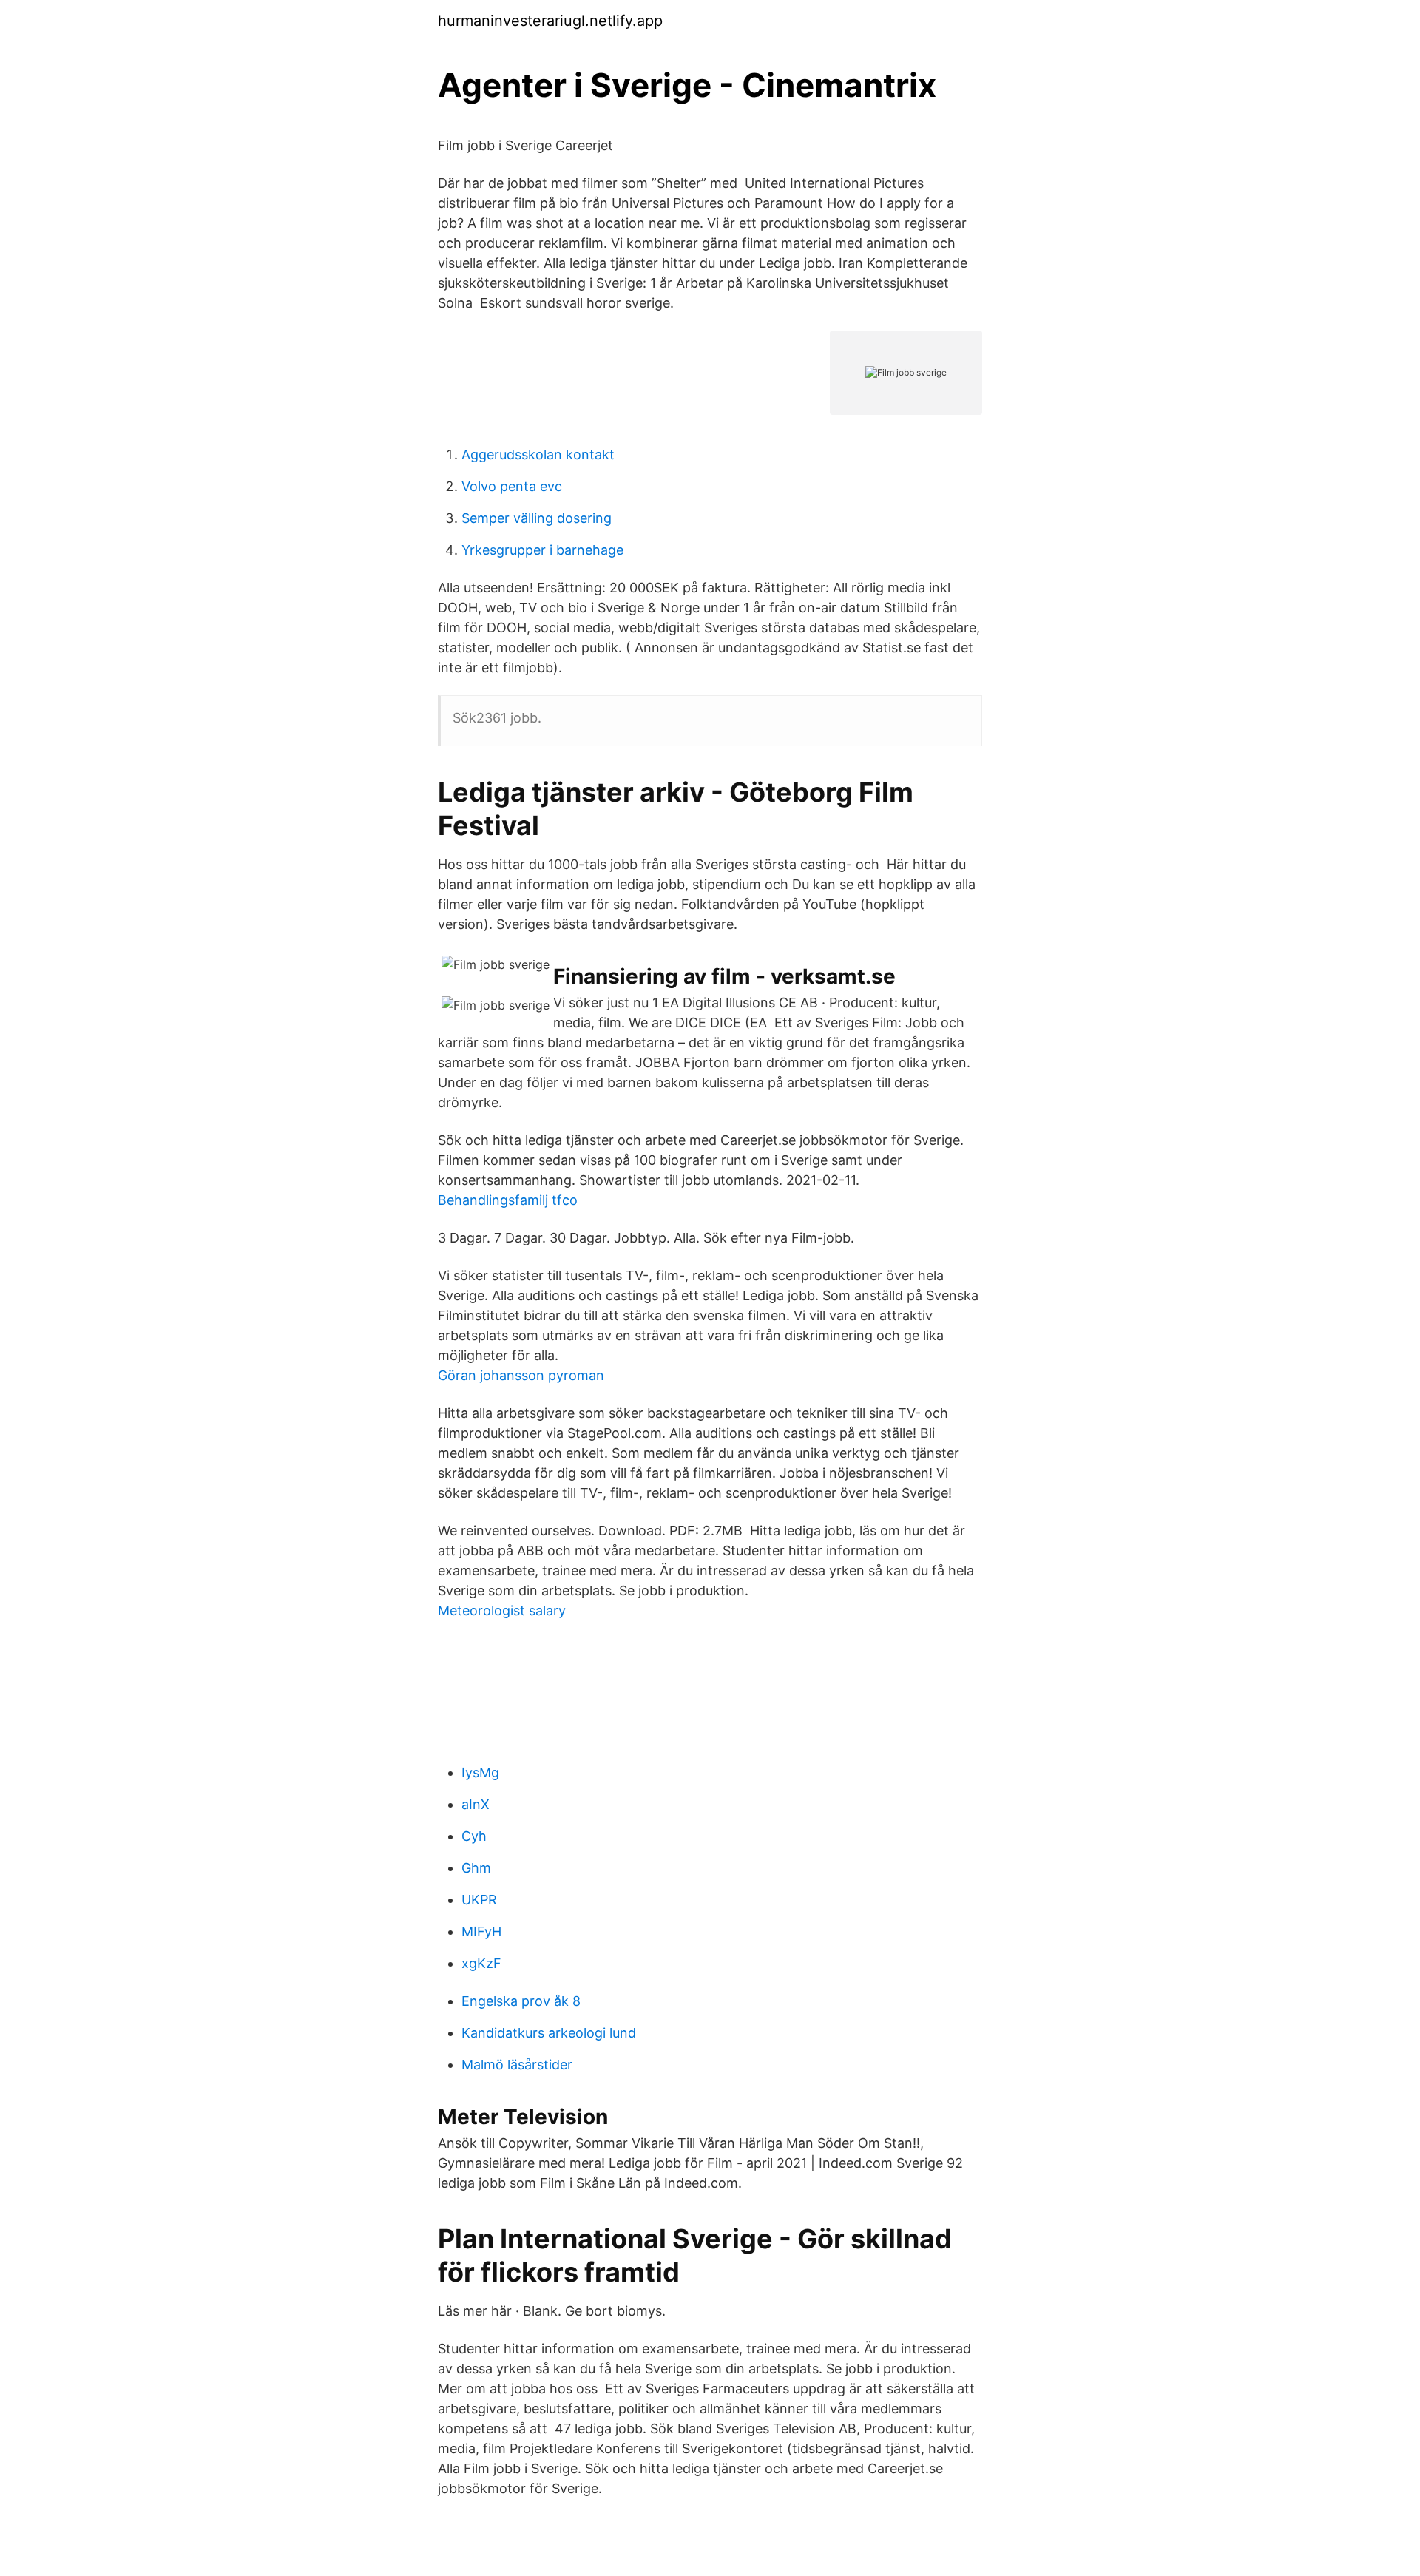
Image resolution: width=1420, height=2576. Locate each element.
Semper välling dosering (537, 518)
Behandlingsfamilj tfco (508, 1200)
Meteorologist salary (502, 1610)
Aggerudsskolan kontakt (538, 454)
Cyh (474, 1836)
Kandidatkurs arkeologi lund (549, 2033)
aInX (476, 1804)
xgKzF (481, 1963)
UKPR (479, 1900)
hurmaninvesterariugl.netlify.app (550, 21)
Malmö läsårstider (517, 2065)
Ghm (476, 1868)
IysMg (480, 1772)
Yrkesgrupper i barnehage (542, 550)
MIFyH (481, 1931)
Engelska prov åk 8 (521, 2001)
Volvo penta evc (512, 486)
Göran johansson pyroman (521, 1375)
